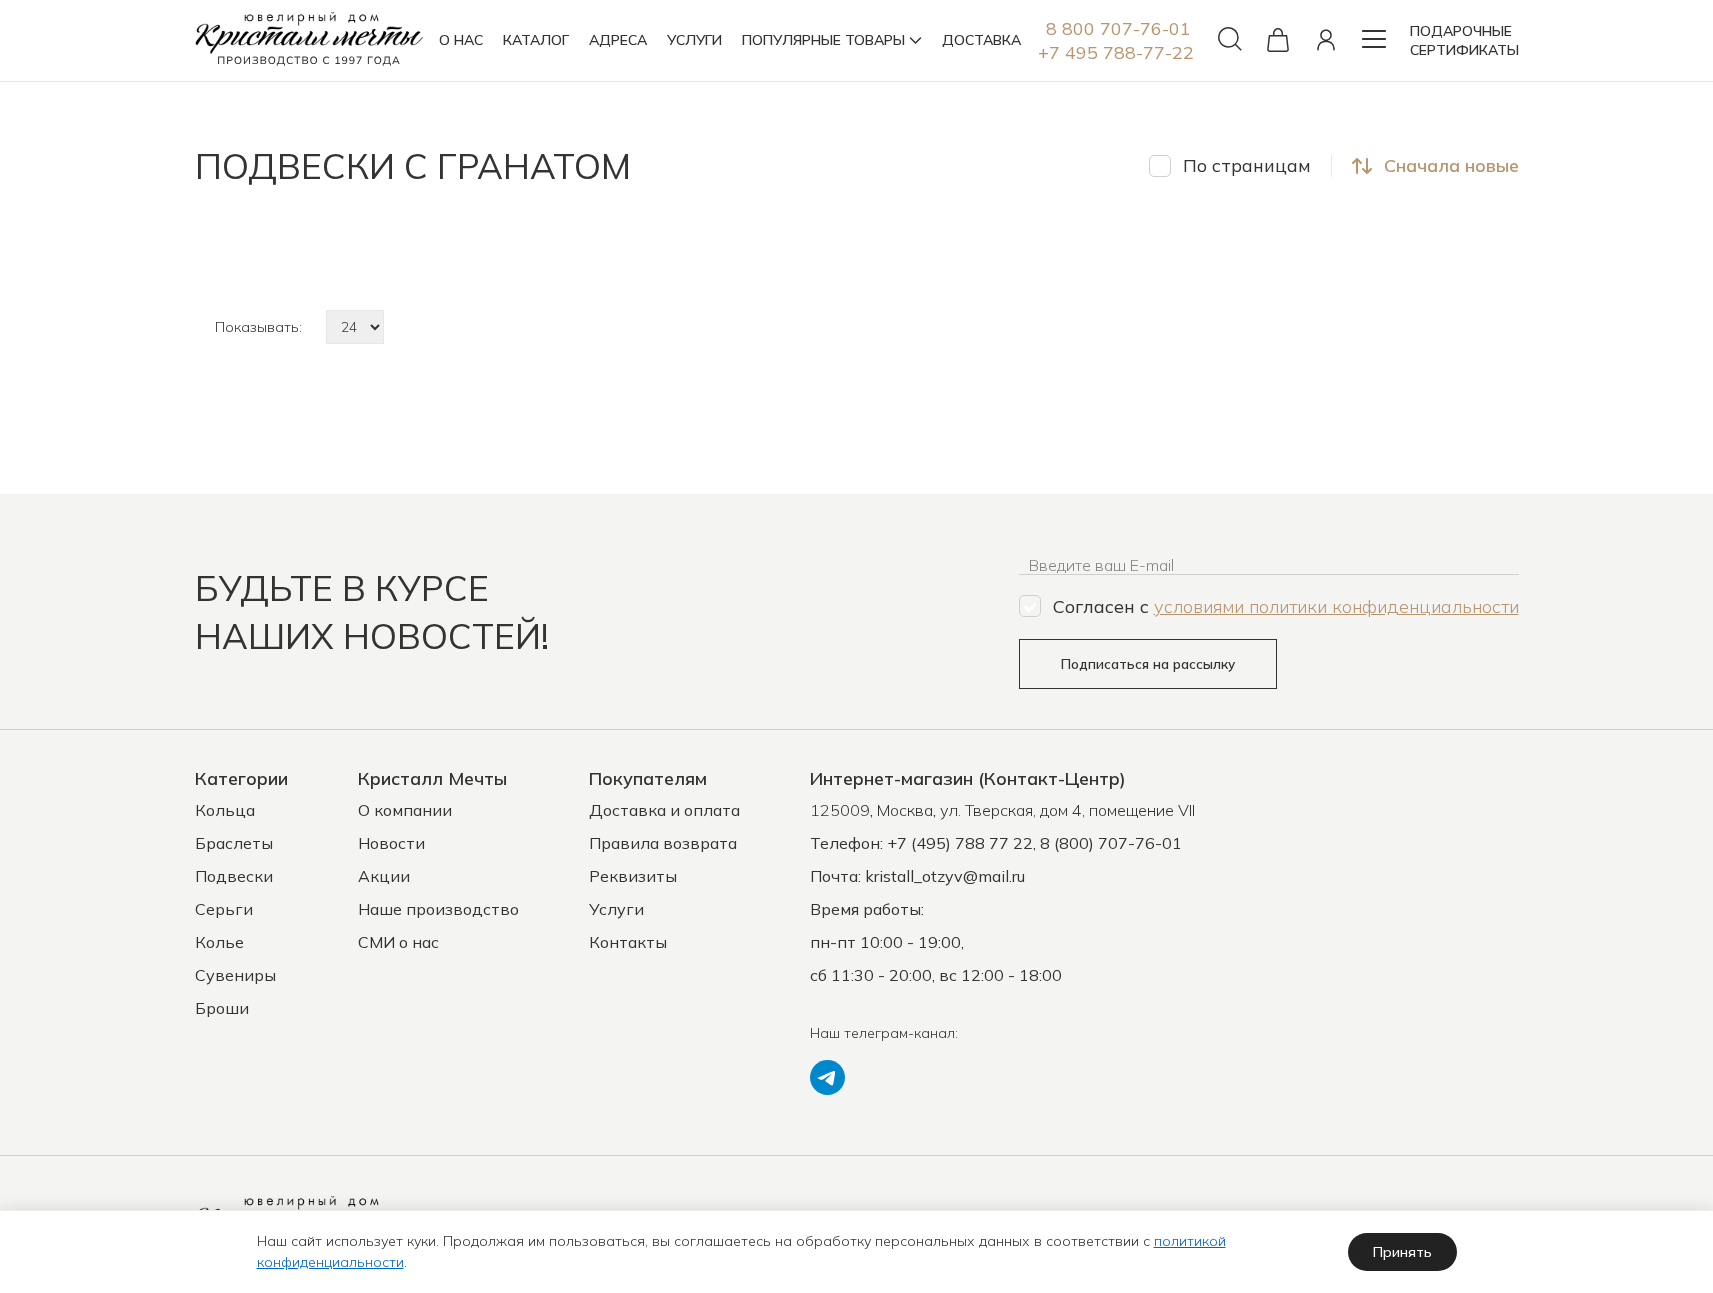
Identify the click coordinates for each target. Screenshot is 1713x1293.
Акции (384, 876)
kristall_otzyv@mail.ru (945, 876)
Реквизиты (633, 876)
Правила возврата (663, 843)
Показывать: (258, 327)
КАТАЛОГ (536, 40)
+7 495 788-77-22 (1116, 52)
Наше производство (438, 909)
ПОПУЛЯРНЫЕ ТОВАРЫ (823, 40)
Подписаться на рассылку (1148, 664)
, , (1002, 810)
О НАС (461, 40)
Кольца (225, 810)
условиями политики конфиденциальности (1336, 606)
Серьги (224, 909)
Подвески (234, 876)
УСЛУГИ (694, 40)
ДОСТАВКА (981, 40)
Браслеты (234, 843)
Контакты (628, 942)
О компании (405, 810)
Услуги (616, 909)
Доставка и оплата (664, 810)
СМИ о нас (398, 942)
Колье (219, 942)
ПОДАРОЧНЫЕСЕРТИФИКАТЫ (1464, 40)
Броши (222, 1008)
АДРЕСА (618, 40)
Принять (1402, 1252)
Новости (391, 843)
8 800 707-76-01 (1118, 28)
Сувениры (235, 975)
